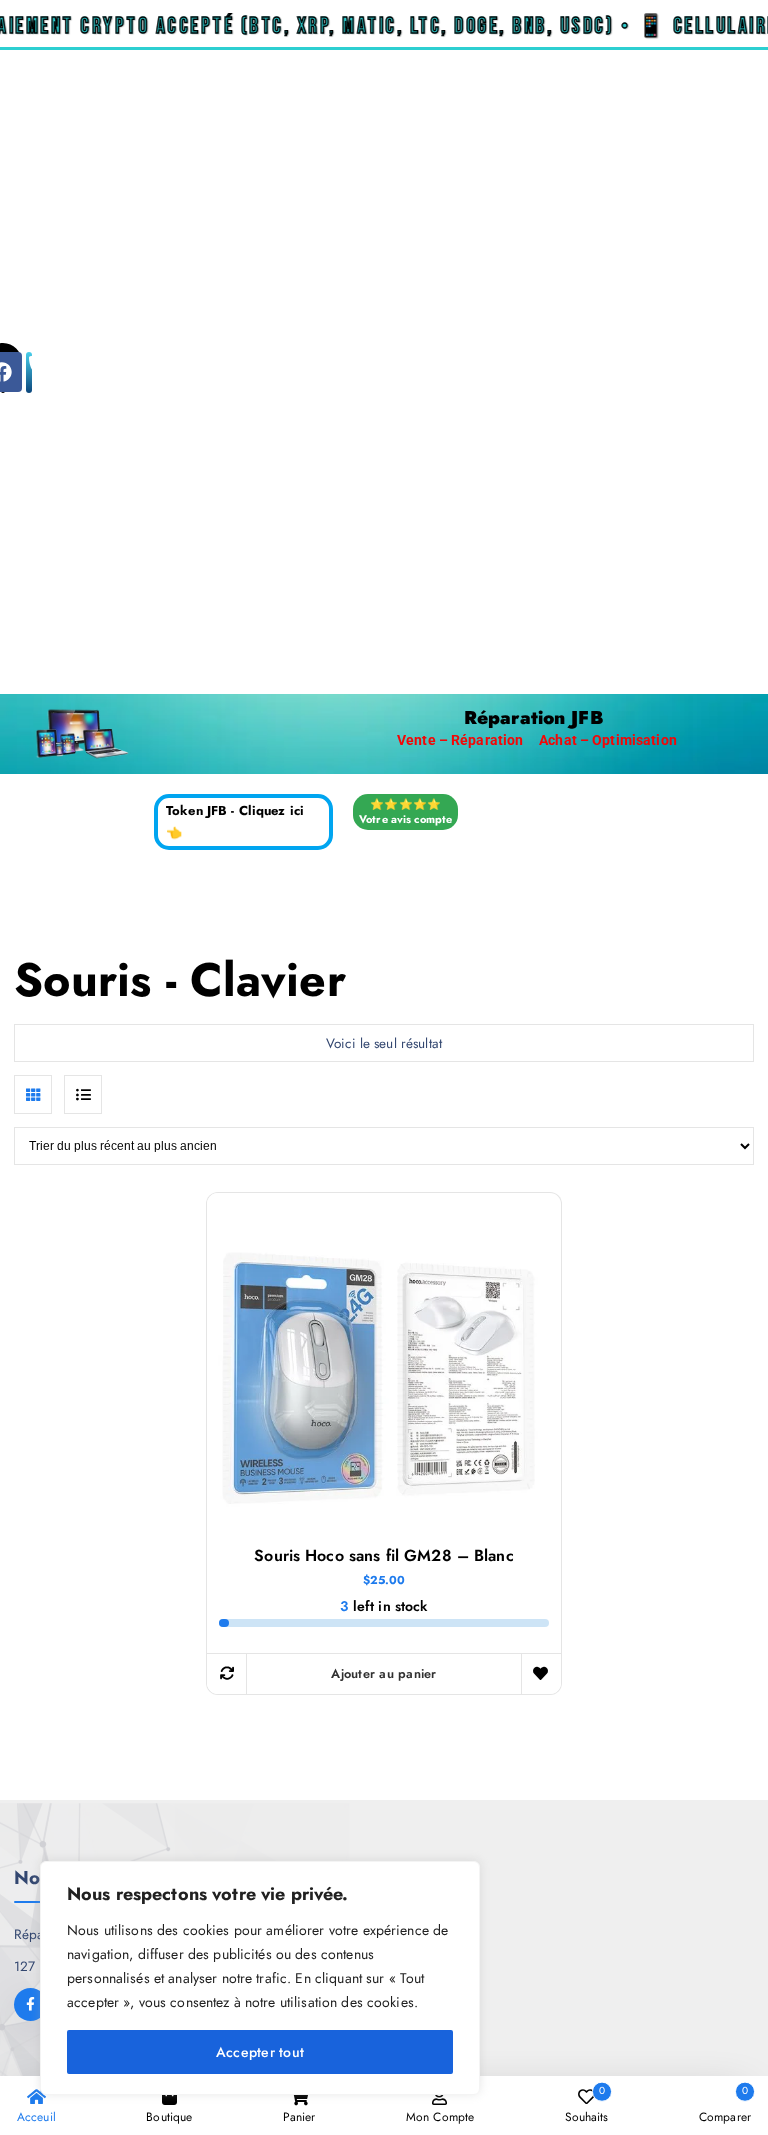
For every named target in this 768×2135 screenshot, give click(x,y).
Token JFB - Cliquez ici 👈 (235, 821)
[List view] (83, 1094)
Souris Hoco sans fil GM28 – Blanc (383, 1556)
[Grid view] (33, 1094)
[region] (260, 1978)
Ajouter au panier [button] (383, 1673)
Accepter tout (260, 2052)
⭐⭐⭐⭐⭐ (405, 811)
